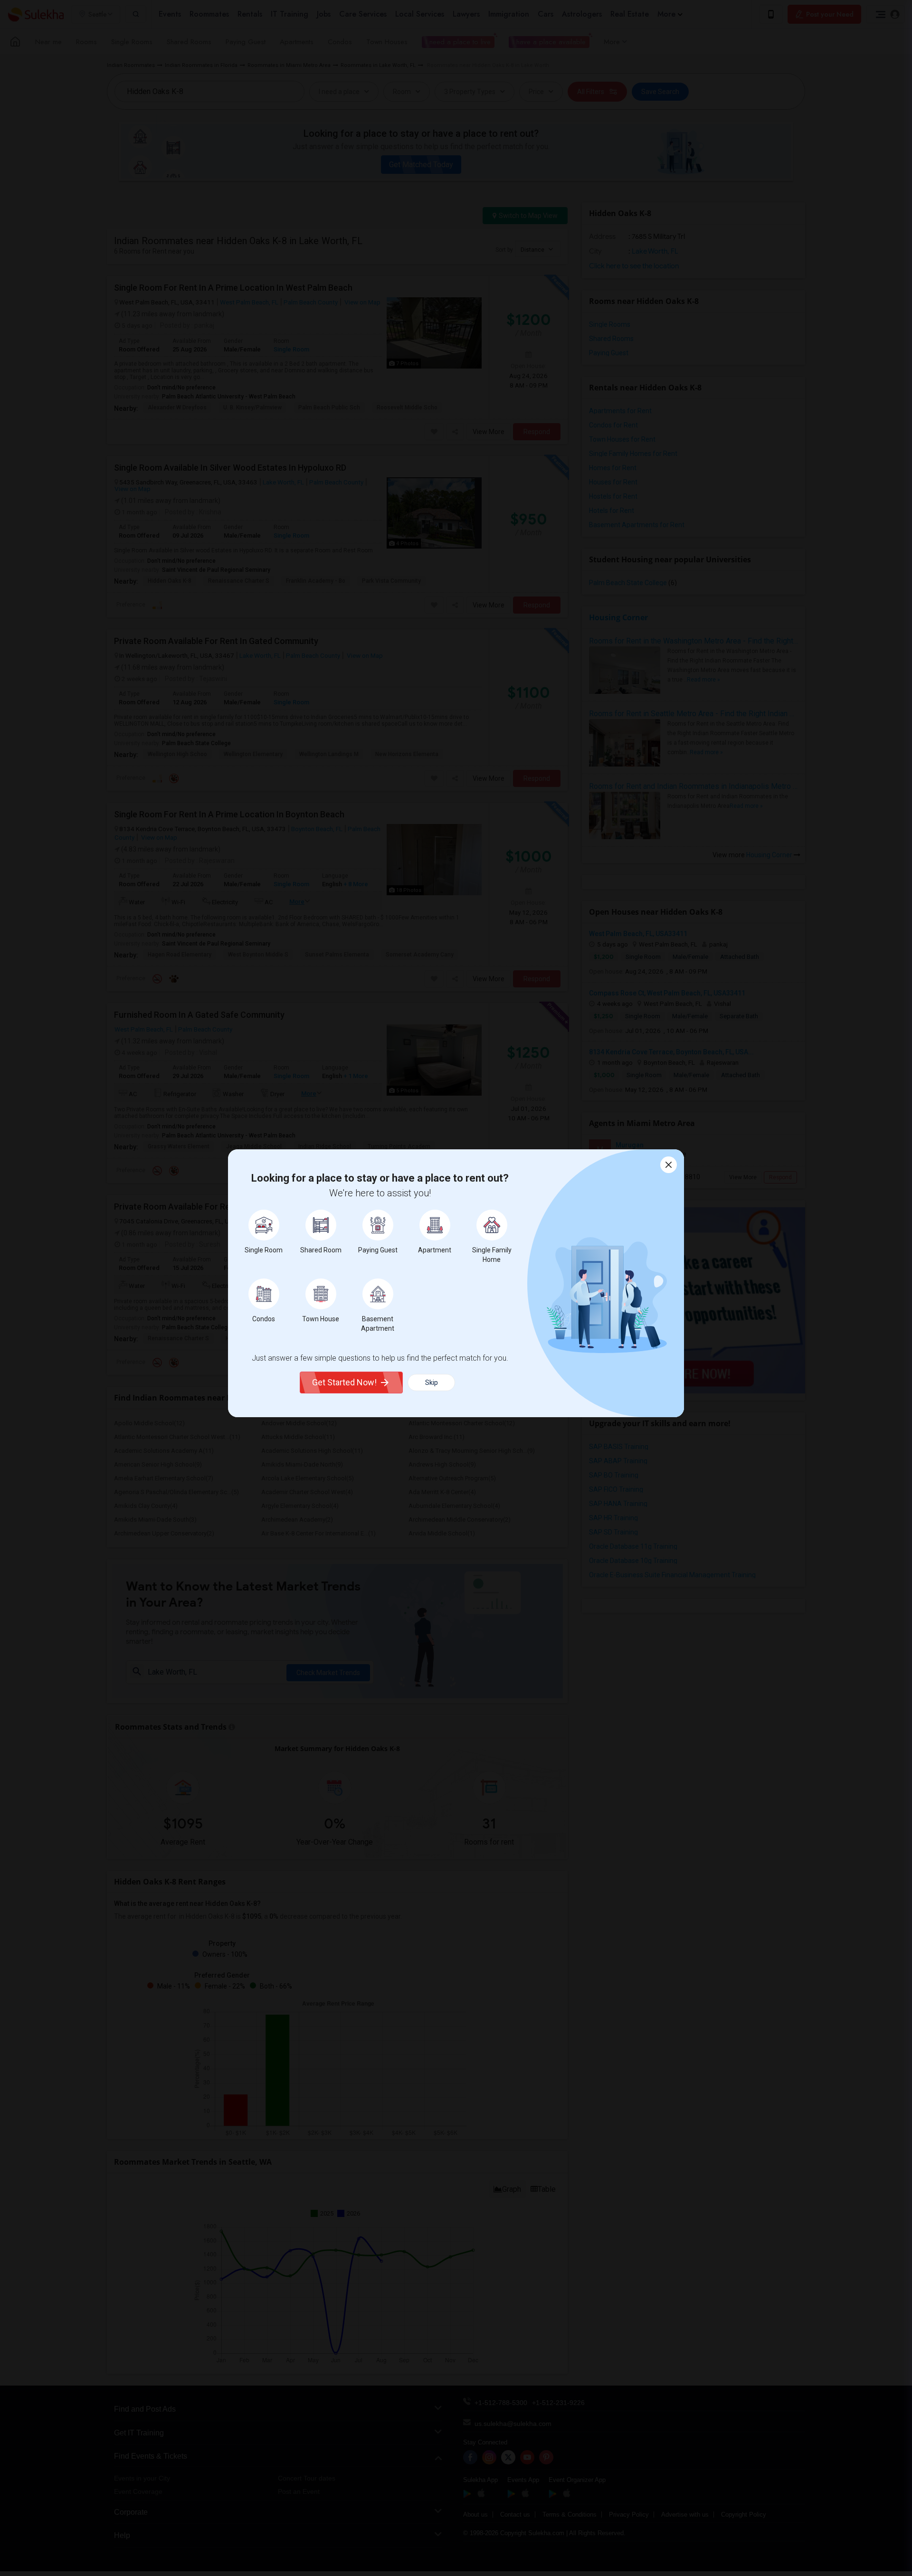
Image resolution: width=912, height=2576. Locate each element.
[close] (669, 1165)
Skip (432, 1383)
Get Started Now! (344, 1382)
